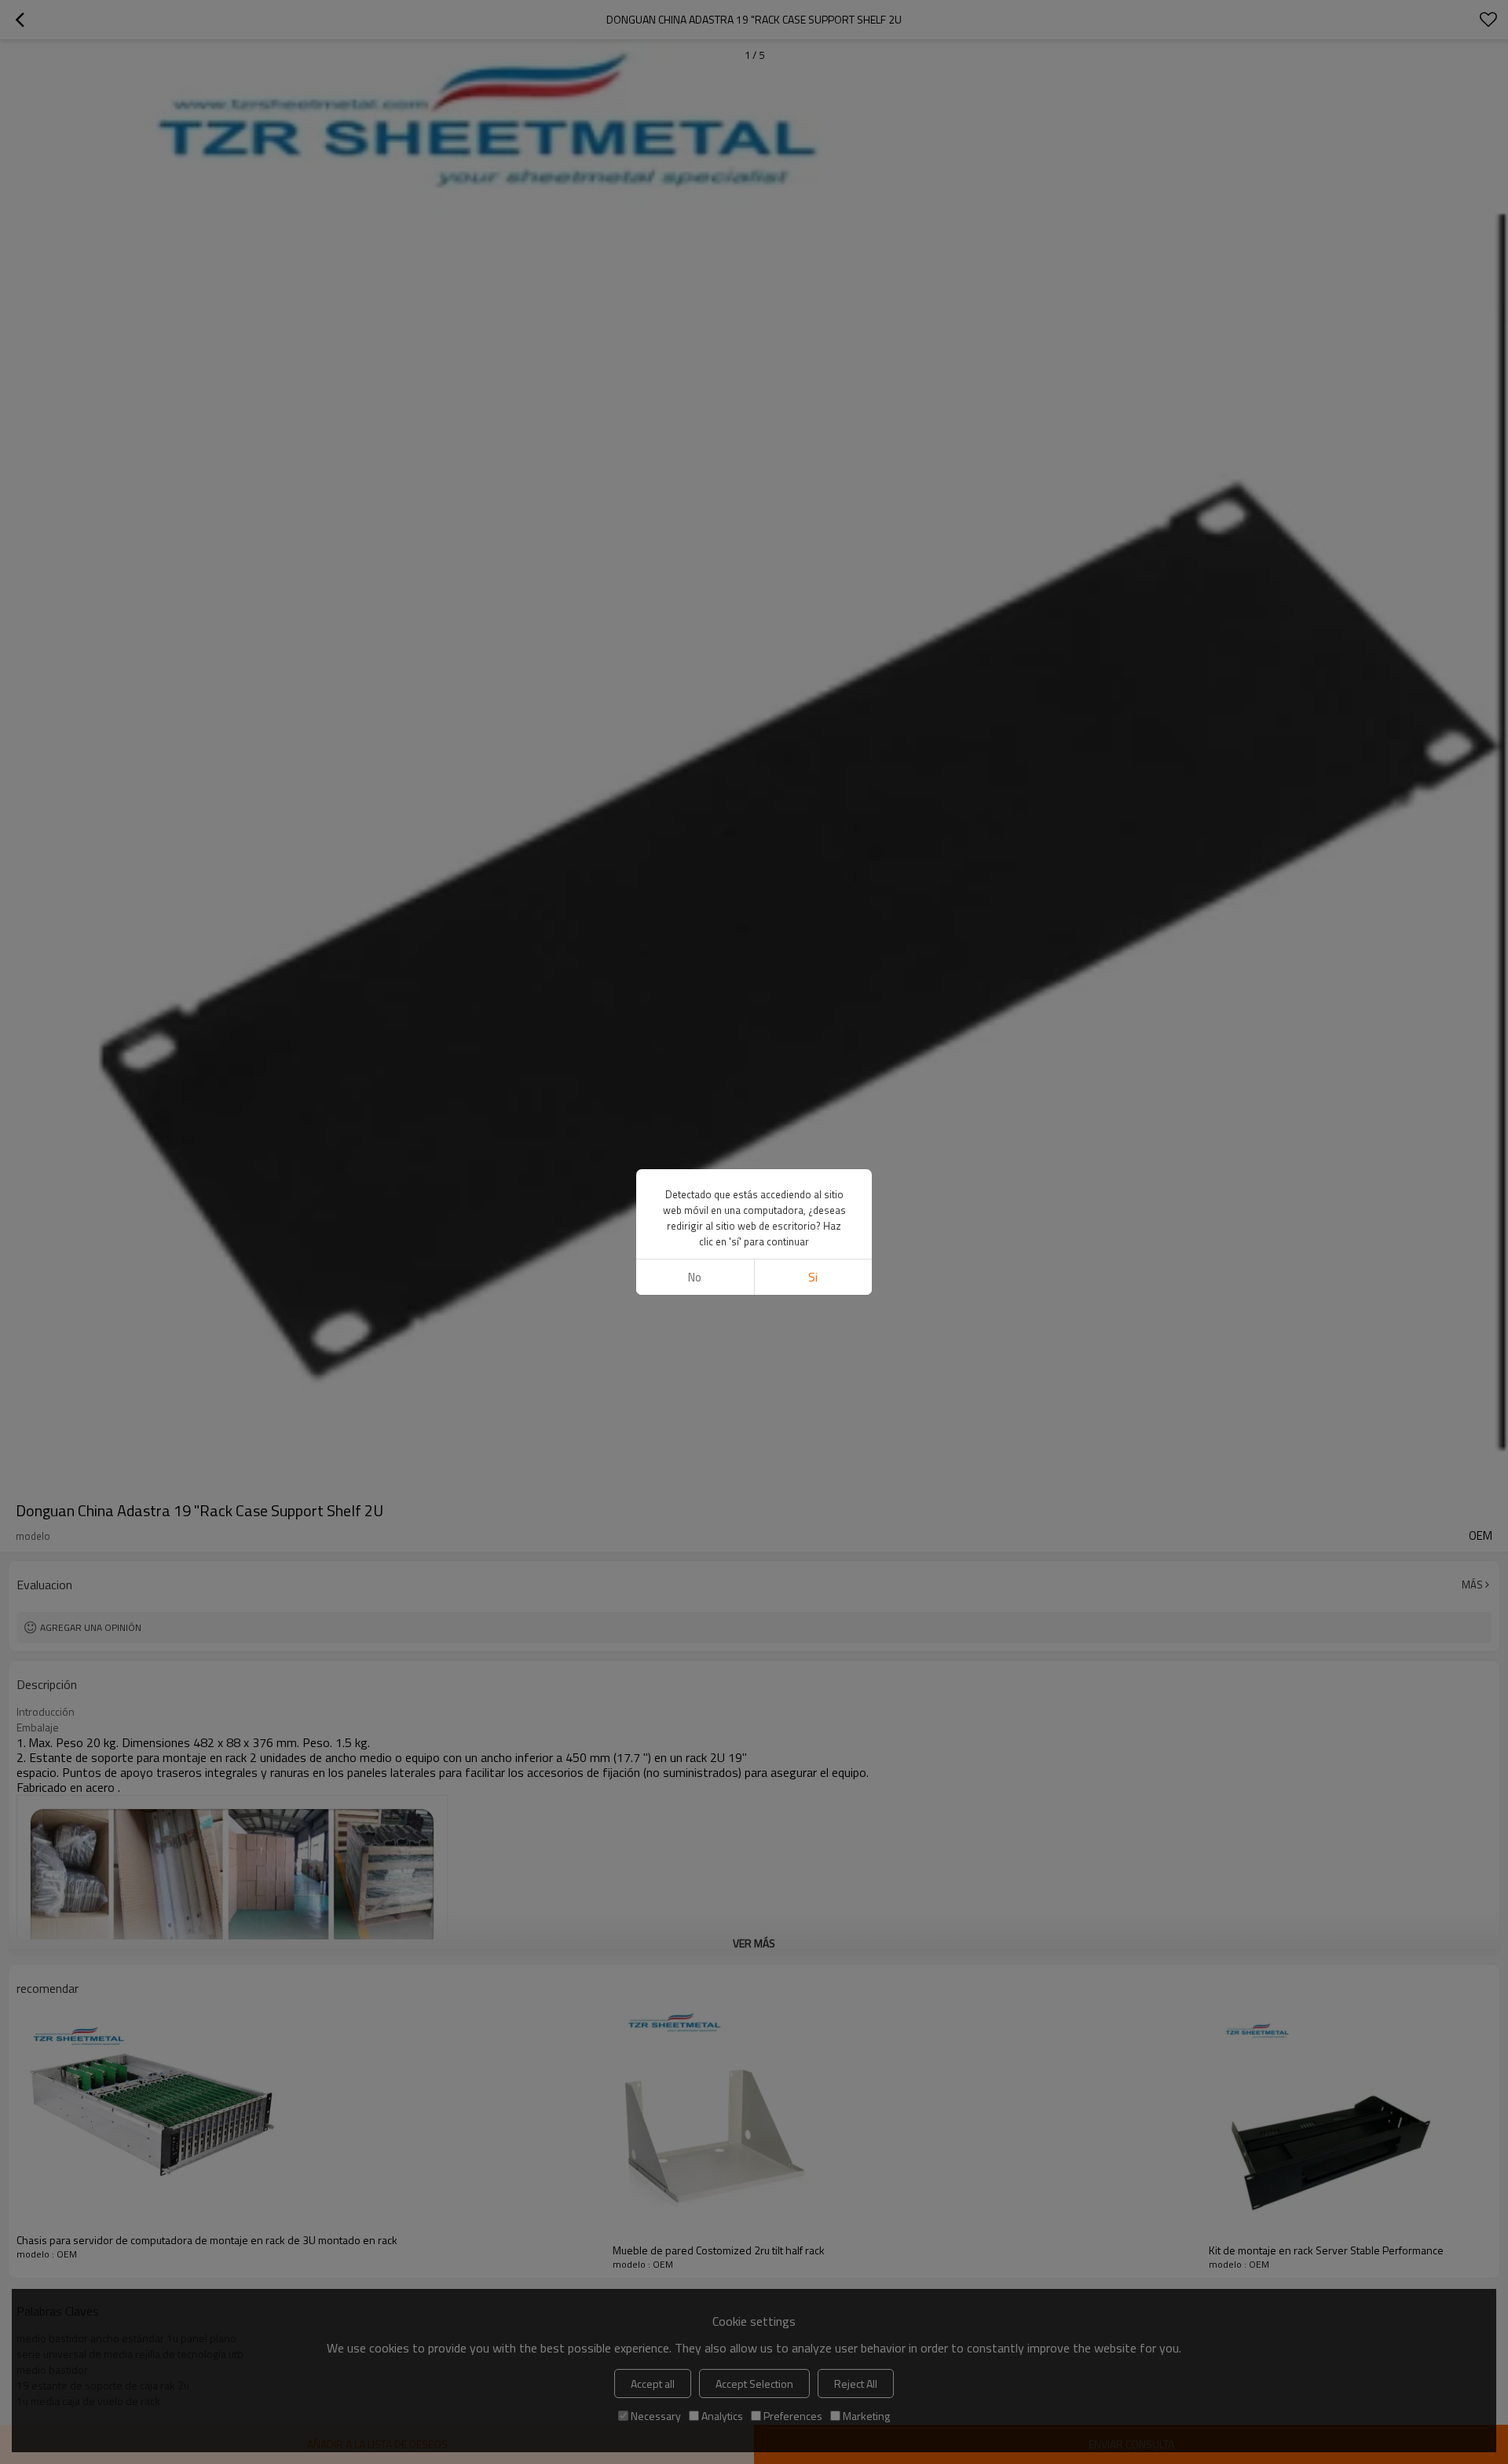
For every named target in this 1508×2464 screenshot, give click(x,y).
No (695, 1277)
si (813, 1277)
